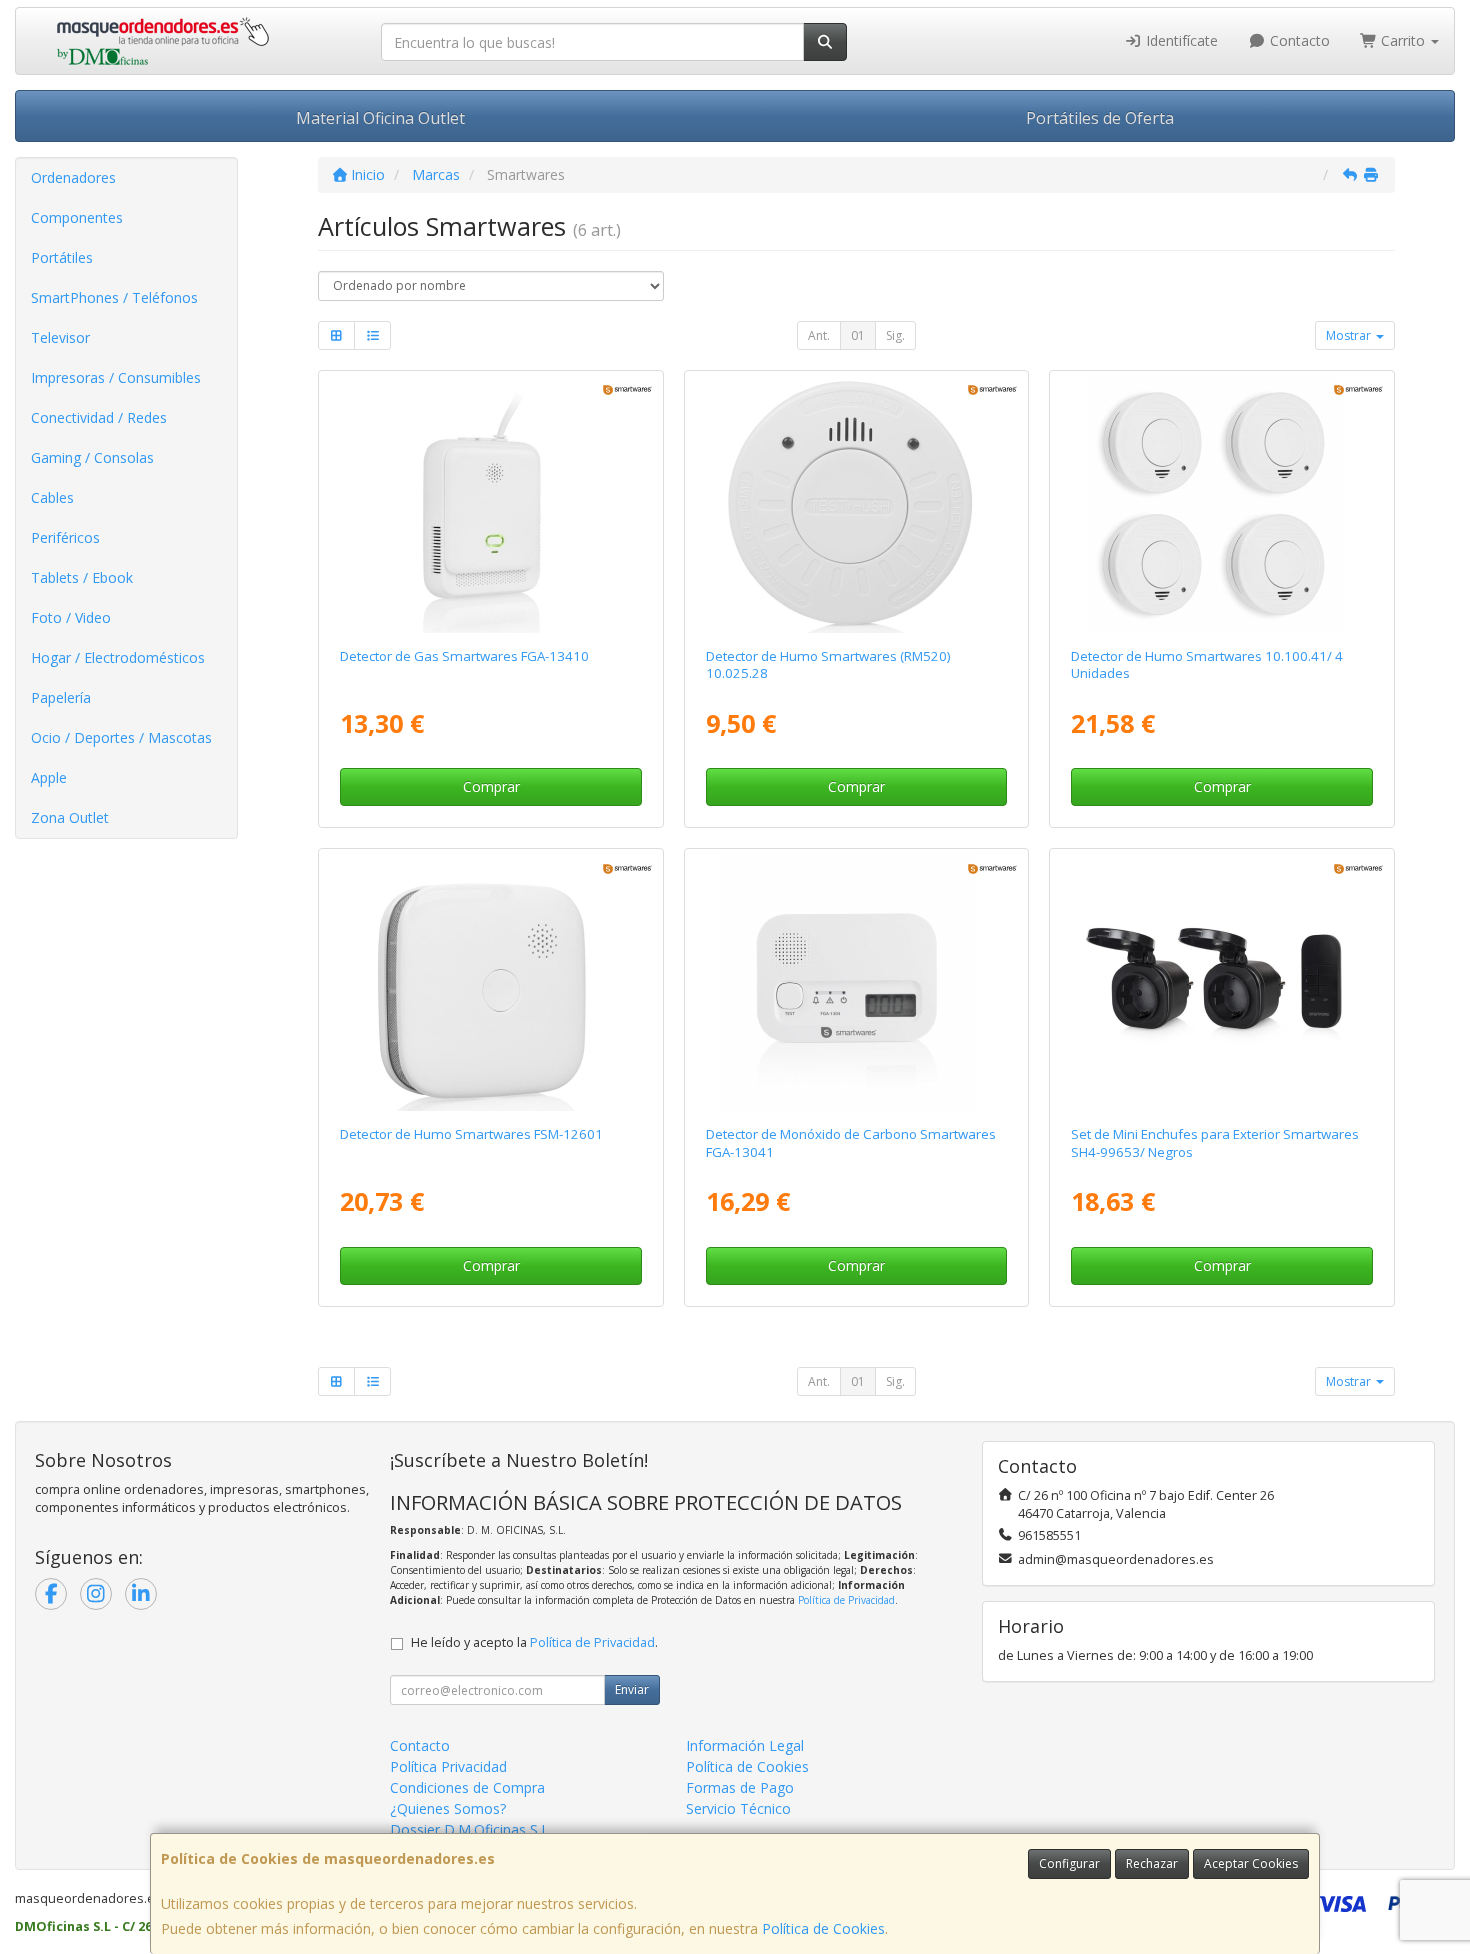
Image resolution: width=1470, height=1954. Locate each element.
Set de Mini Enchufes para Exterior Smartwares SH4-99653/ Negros (1215, 1142)
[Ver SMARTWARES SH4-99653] (1222, 983)
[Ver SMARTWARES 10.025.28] (856, 505)
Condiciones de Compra (467, 1787)
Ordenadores (73, 177)
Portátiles (62, 257)
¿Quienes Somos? (448, 1808)
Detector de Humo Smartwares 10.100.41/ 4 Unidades (1207, 664)
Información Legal (745, 1745)
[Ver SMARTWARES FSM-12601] (490, 983)
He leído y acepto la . (534, 1642)
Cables (52, 497)
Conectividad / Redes (99, 417)
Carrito (1403, 40)
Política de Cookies (823, 1928)
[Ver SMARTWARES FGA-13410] (490, 505)
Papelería (61, 697)
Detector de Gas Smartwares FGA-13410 (464, 656)
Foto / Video (71, 617)
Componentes (77, 217)
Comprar (491, 786)
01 (858, 335)
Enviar (632, 1689)
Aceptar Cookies (1251, 1863)
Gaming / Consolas (92, 457)
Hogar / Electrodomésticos (118, 657)
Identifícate (1180, 40)
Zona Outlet (70, 817)
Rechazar (1152, 1863)
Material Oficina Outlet (380, 118)
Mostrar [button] (1350, 335)
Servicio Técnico (738, 1808)
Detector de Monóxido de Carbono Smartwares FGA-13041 (851, 1142)
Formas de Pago (740, 1787)
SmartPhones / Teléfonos (114, 297)
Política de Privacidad (846, 1600)
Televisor (60, 337)
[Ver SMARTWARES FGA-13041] (856, 983)
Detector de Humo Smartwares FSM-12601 (471, 1134)
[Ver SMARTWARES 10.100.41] (1222, 505)
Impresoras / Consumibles (116, 377)
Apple (49, 777)
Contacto (1298, 40)
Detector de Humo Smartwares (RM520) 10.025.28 (828, 664)
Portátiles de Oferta (1100, 118)
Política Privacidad (448, 1766)
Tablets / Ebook (82, 577)
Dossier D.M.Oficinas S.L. (471, 1829)
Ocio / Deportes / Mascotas (121, 737)
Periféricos (65, 537)
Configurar (1069, 1863)
